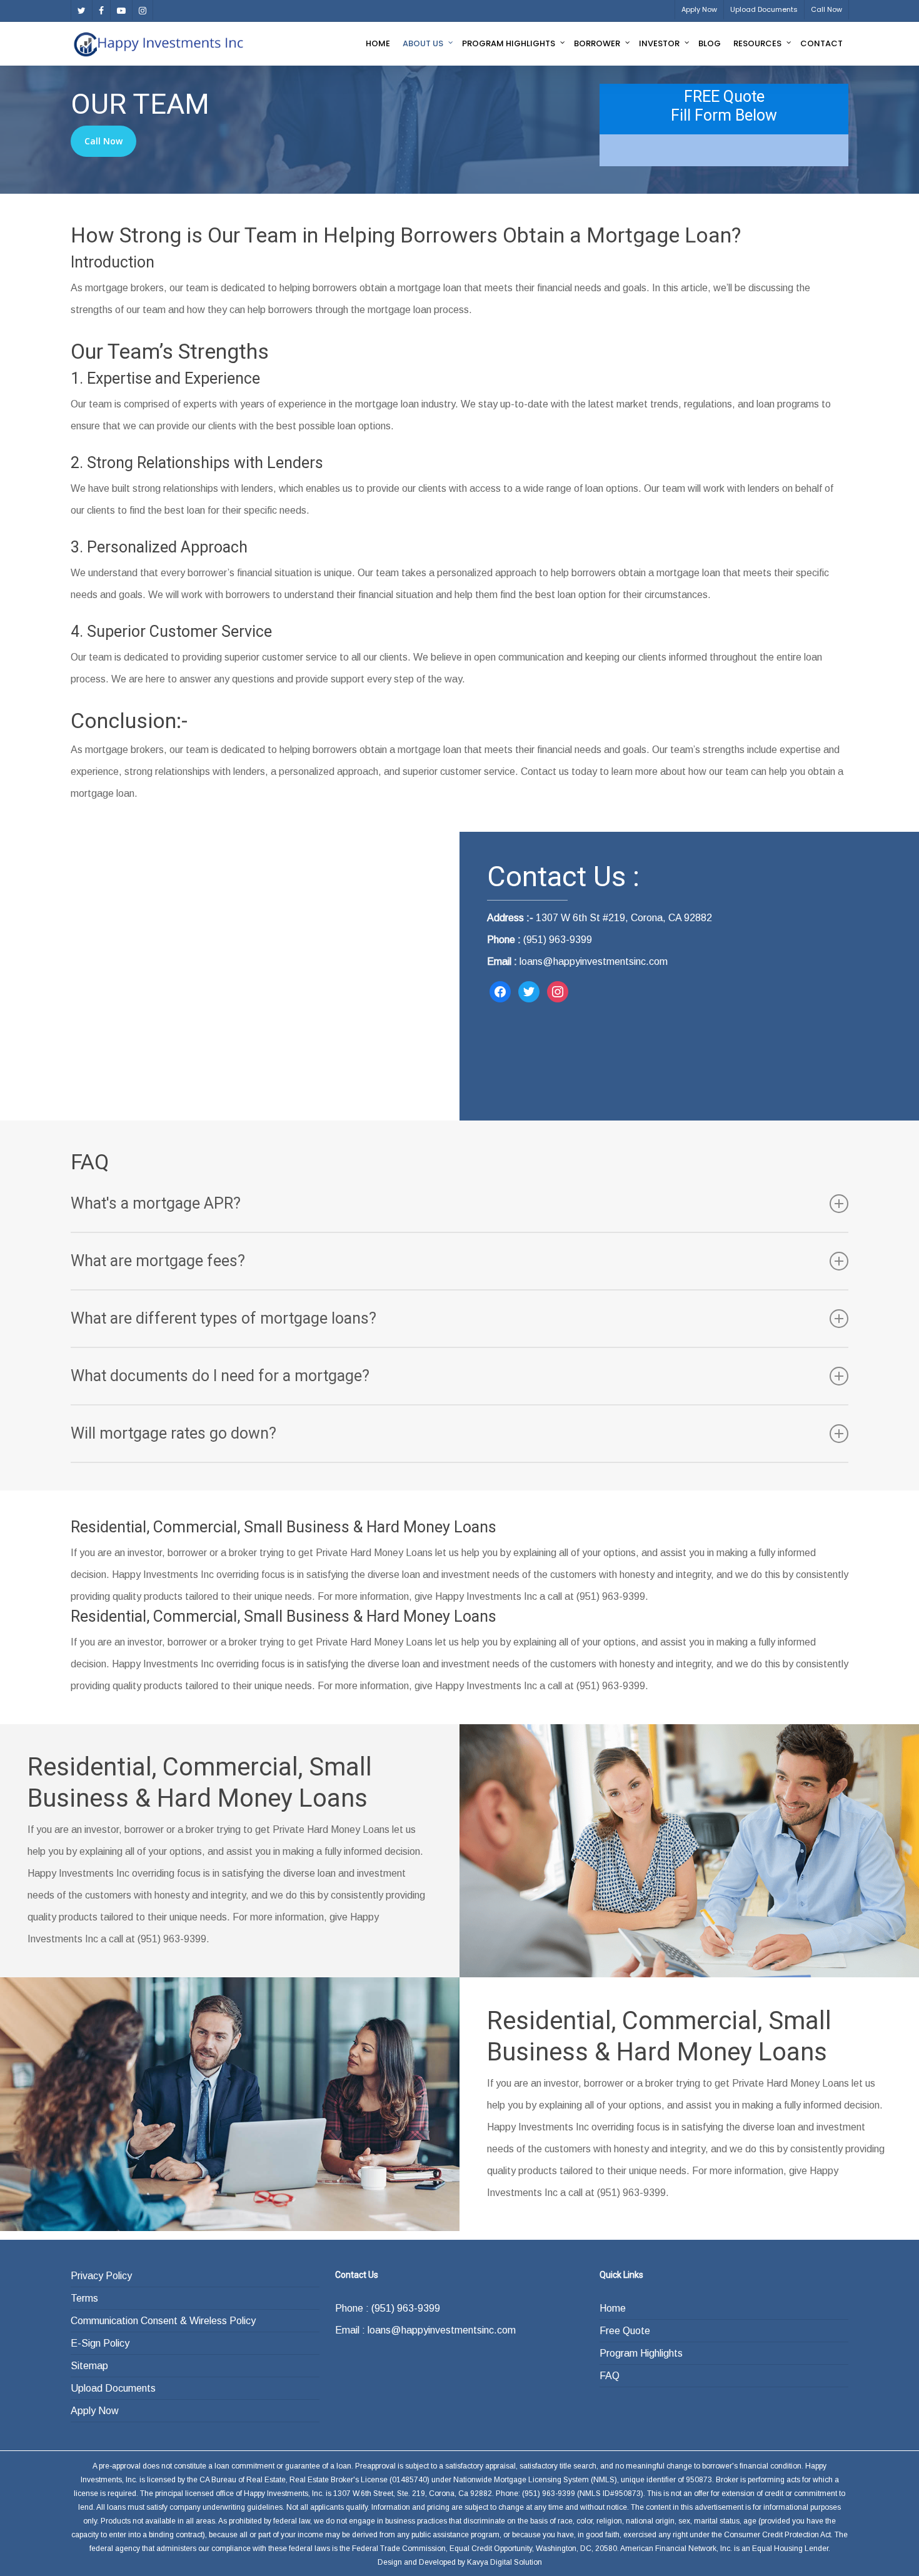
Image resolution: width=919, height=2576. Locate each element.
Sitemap (89, 2366)
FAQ (610, 2376)
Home (613, 2308)
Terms (84, 2298)
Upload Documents (113, 2388)
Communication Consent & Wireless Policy (163, 2321)
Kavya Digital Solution (505, 2562)
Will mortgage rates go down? (173, 1433)
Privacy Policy (101, 2276)
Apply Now (95, 2411)
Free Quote (625, 2331)
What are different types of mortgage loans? (223, 1318)
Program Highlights (641, 2353)
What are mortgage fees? (158, 1261)
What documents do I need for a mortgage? (220, 1376)
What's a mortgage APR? (156, 1203)
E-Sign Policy (100, 2343)
